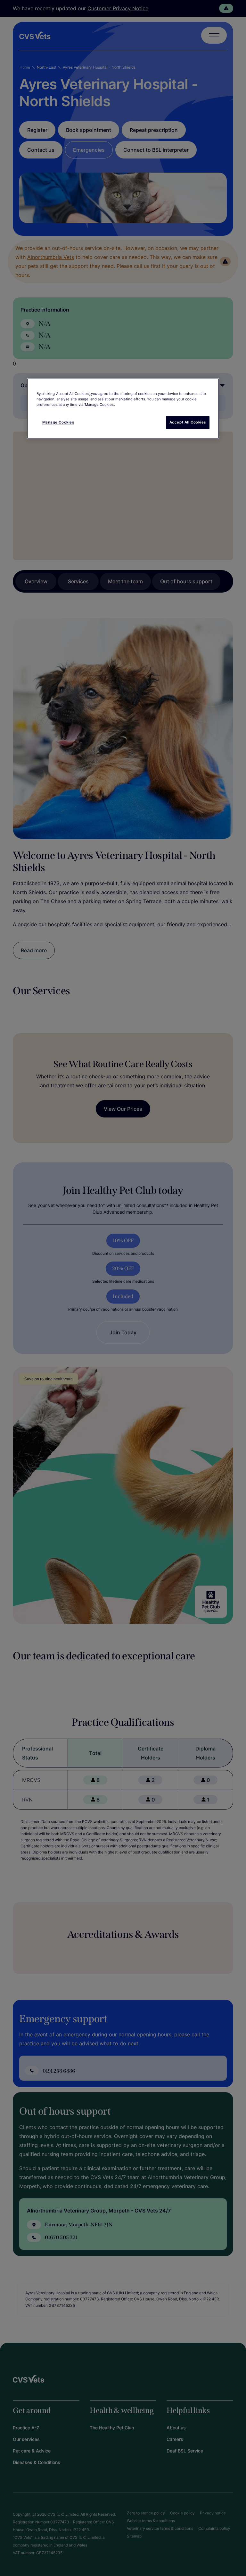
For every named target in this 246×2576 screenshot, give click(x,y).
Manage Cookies (58, 422)
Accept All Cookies (188, 422)
